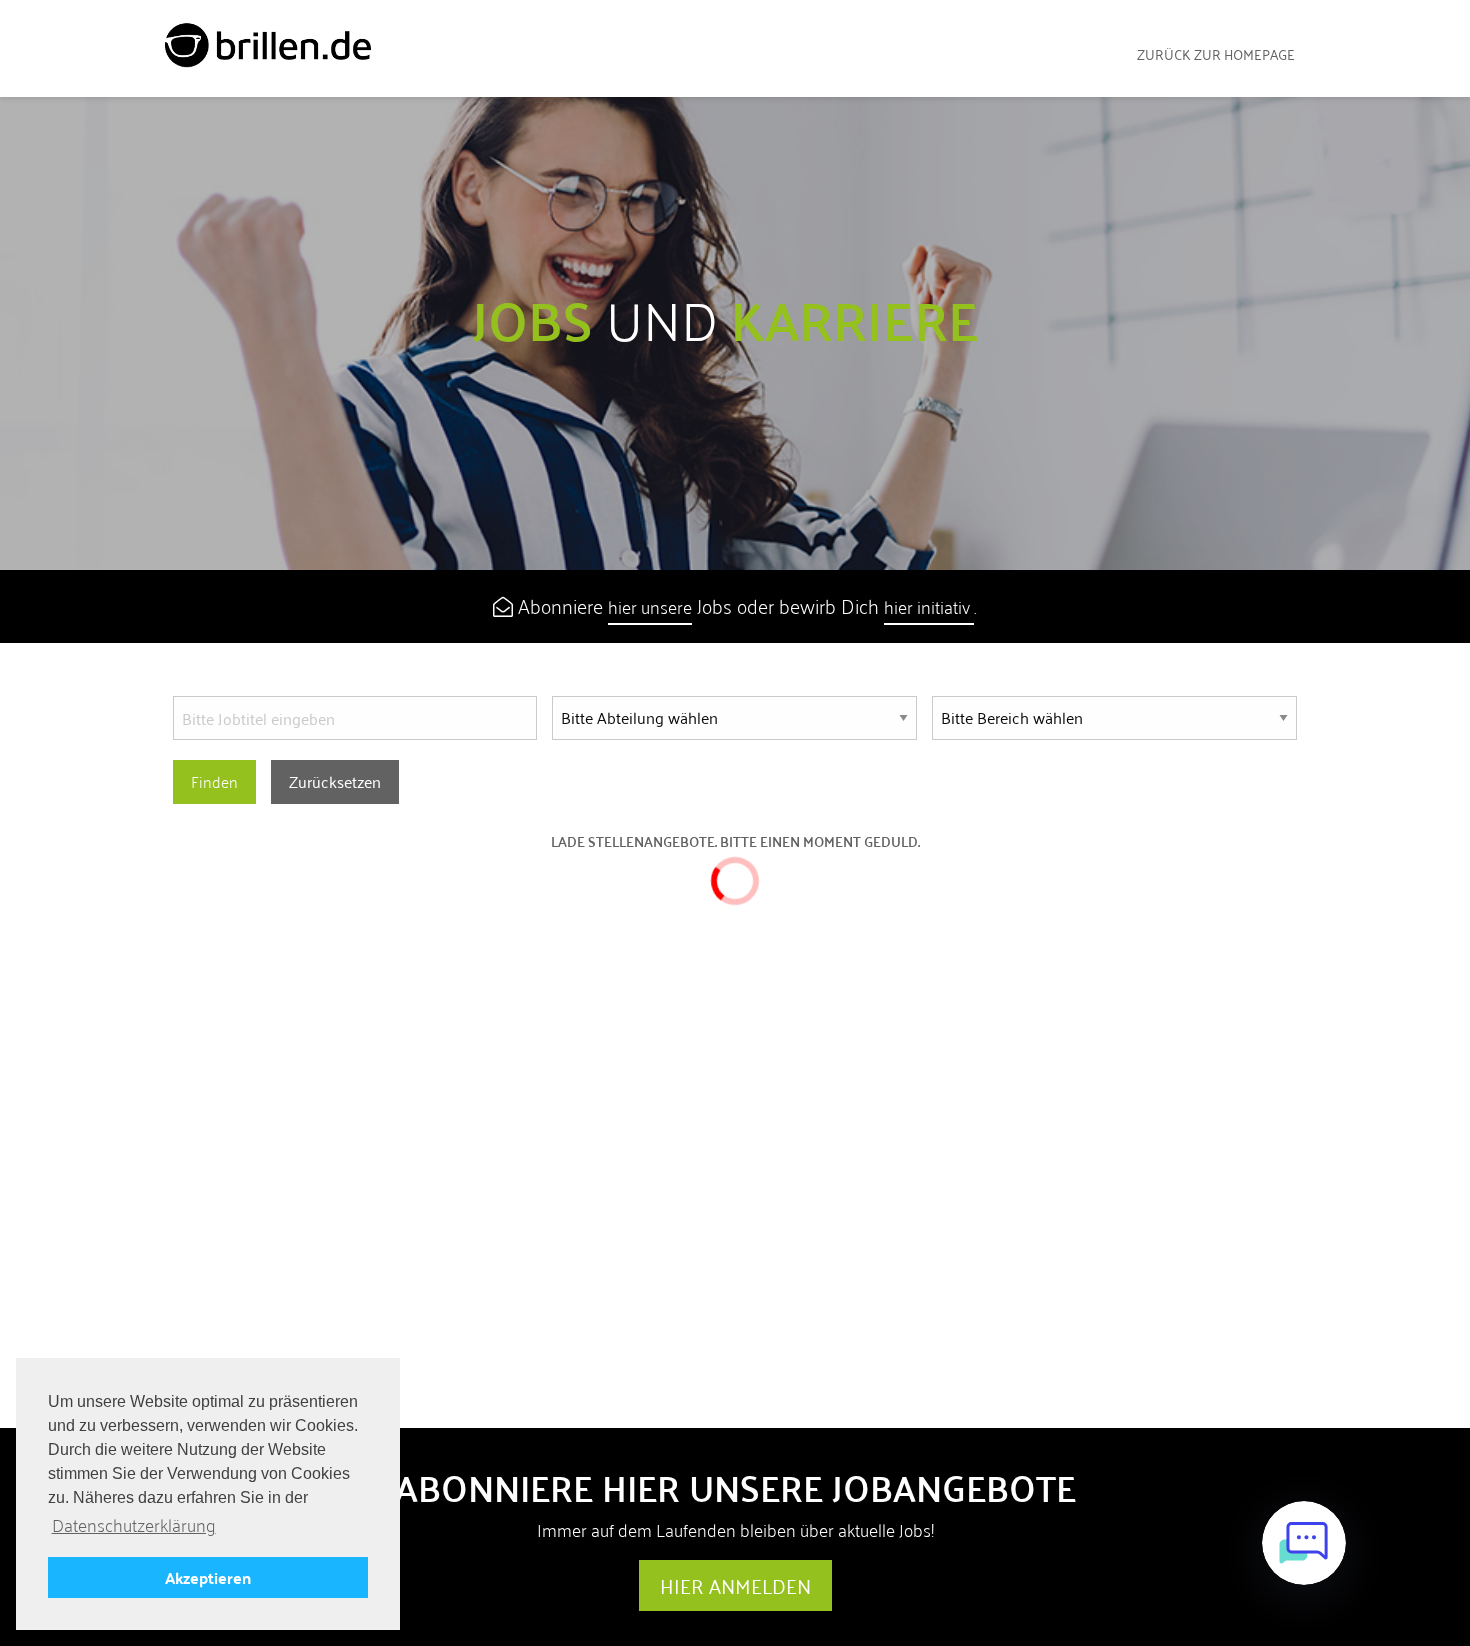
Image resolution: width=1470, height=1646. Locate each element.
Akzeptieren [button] (208, 1577)
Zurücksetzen (335, 781)
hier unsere (650, 606)
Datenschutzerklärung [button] (134, 1525)
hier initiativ (929, 606)
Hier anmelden (735, 1586)
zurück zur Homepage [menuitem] (1216, 54)
